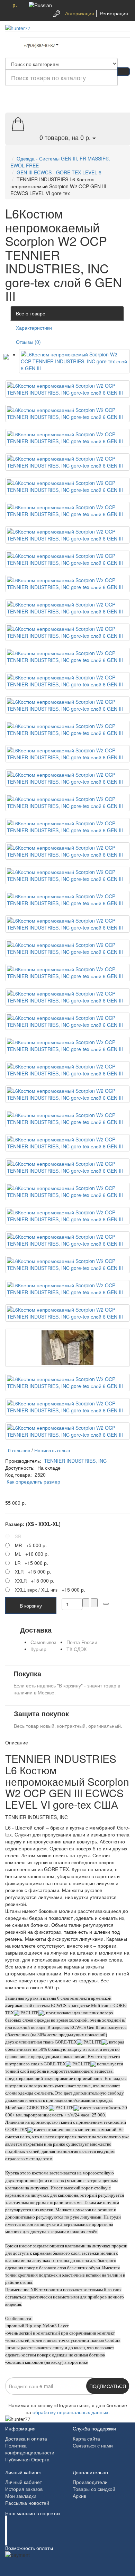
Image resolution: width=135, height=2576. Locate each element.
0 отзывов (18, 1450)
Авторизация (80, 13)
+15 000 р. (31, 1563)
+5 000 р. (31, 1545)
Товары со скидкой (94, 2489)
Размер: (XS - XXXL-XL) (33, 1524)
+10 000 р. (32, 1554)
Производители (90, 2482)
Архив (79, 2496)
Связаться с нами (93, 2445)
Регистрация (114, 13)
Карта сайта (86, 2438)
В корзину (31, 1605)
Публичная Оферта (27, 2459)
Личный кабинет (24, 2482)
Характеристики (34, 328)
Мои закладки (21, 2496)
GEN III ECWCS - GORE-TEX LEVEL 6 (59, 172)
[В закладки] (106, 1604)
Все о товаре (31, 313)
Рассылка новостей (27, 2503)
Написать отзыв (52, 1450)
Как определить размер (33, 1481)
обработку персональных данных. (71, 2412)
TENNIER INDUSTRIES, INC (75, 1461)
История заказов (24, 2489)
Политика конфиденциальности (30, 2449)
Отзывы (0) (28, 342)
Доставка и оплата (26, 2438)
